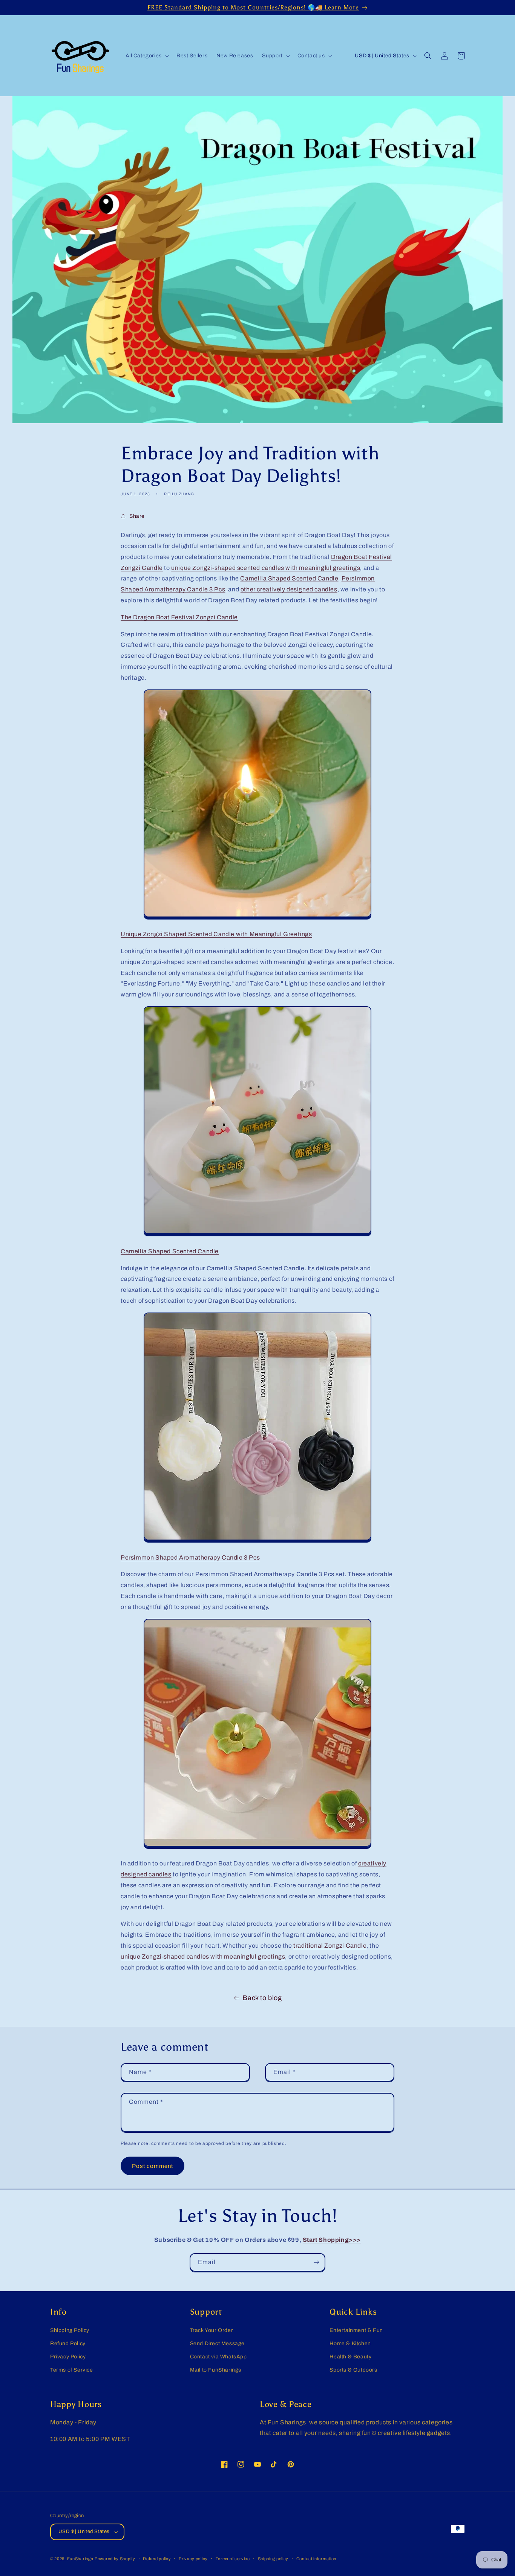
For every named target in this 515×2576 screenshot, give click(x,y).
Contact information (316, 2559)
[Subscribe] (316, 2262)
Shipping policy (273, 2559)
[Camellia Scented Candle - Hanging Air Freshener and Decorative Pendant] (257, 1541)
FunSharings (80, 2559)
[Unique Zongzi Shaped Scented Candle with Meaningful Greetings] (257, 1234)
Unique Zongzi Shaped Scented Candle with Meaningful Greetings (216, 934)
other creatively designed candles (289, 589)
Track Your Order (212, 2330)
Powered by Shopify (115, 2559)
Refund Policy (68, 2343)
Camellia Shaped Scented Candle (289, 578)
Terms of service (233, 2559)
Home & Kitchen (350, 2343)
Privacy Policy (68, 2357)
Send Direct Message (217, 2343)
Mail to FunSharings (216, 2370)
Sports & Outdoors (353, 2370)
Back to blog (262, 1998)
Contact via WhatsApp (218, 2357)
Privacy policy (193, 2559)
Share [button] (137, 516)
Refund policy (157, 2559)
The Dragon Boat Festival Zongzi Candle (179, 617)
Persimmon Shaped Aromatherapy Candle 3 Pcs (190, 1557)
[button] (146, 56)
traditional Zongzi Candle (330, 1946)
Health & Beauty (350, 2357)
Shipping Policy (70, 2330)
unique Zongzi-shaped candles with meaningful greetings (203, 1957)
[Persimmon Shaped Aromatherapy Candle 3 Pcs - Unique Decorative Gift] (257, 1847)
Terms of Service (72, 2370)
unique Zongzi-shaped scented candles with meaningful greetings (266, 568)
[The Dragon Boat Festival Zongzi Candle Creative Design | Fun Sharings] (257, 917)
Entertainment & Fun (356, 2330)
